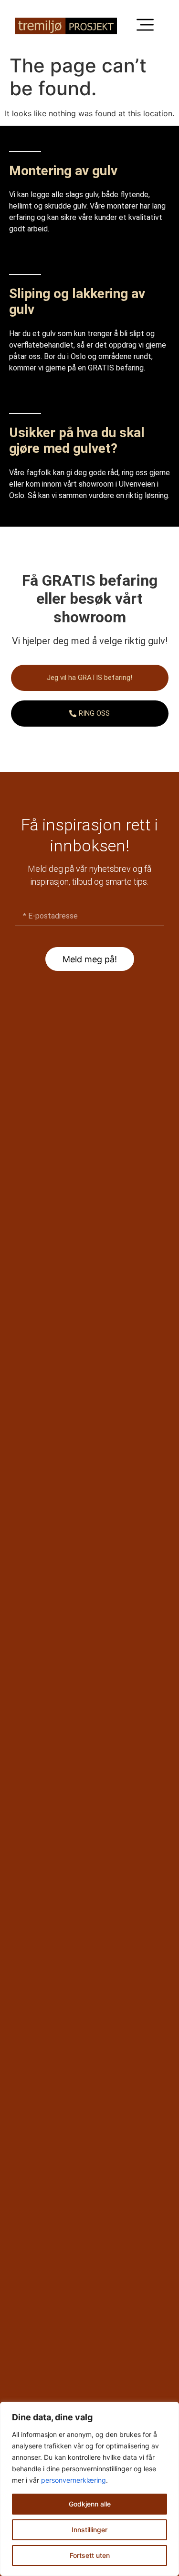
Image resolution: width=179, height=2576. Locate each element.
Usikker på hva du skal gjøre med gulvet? (77, 441)
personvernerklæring (74, 2480)
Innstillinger (89, 2530)
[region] (89, 2489)
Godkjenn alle (90, 2504)
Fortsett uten (90, 2555)
